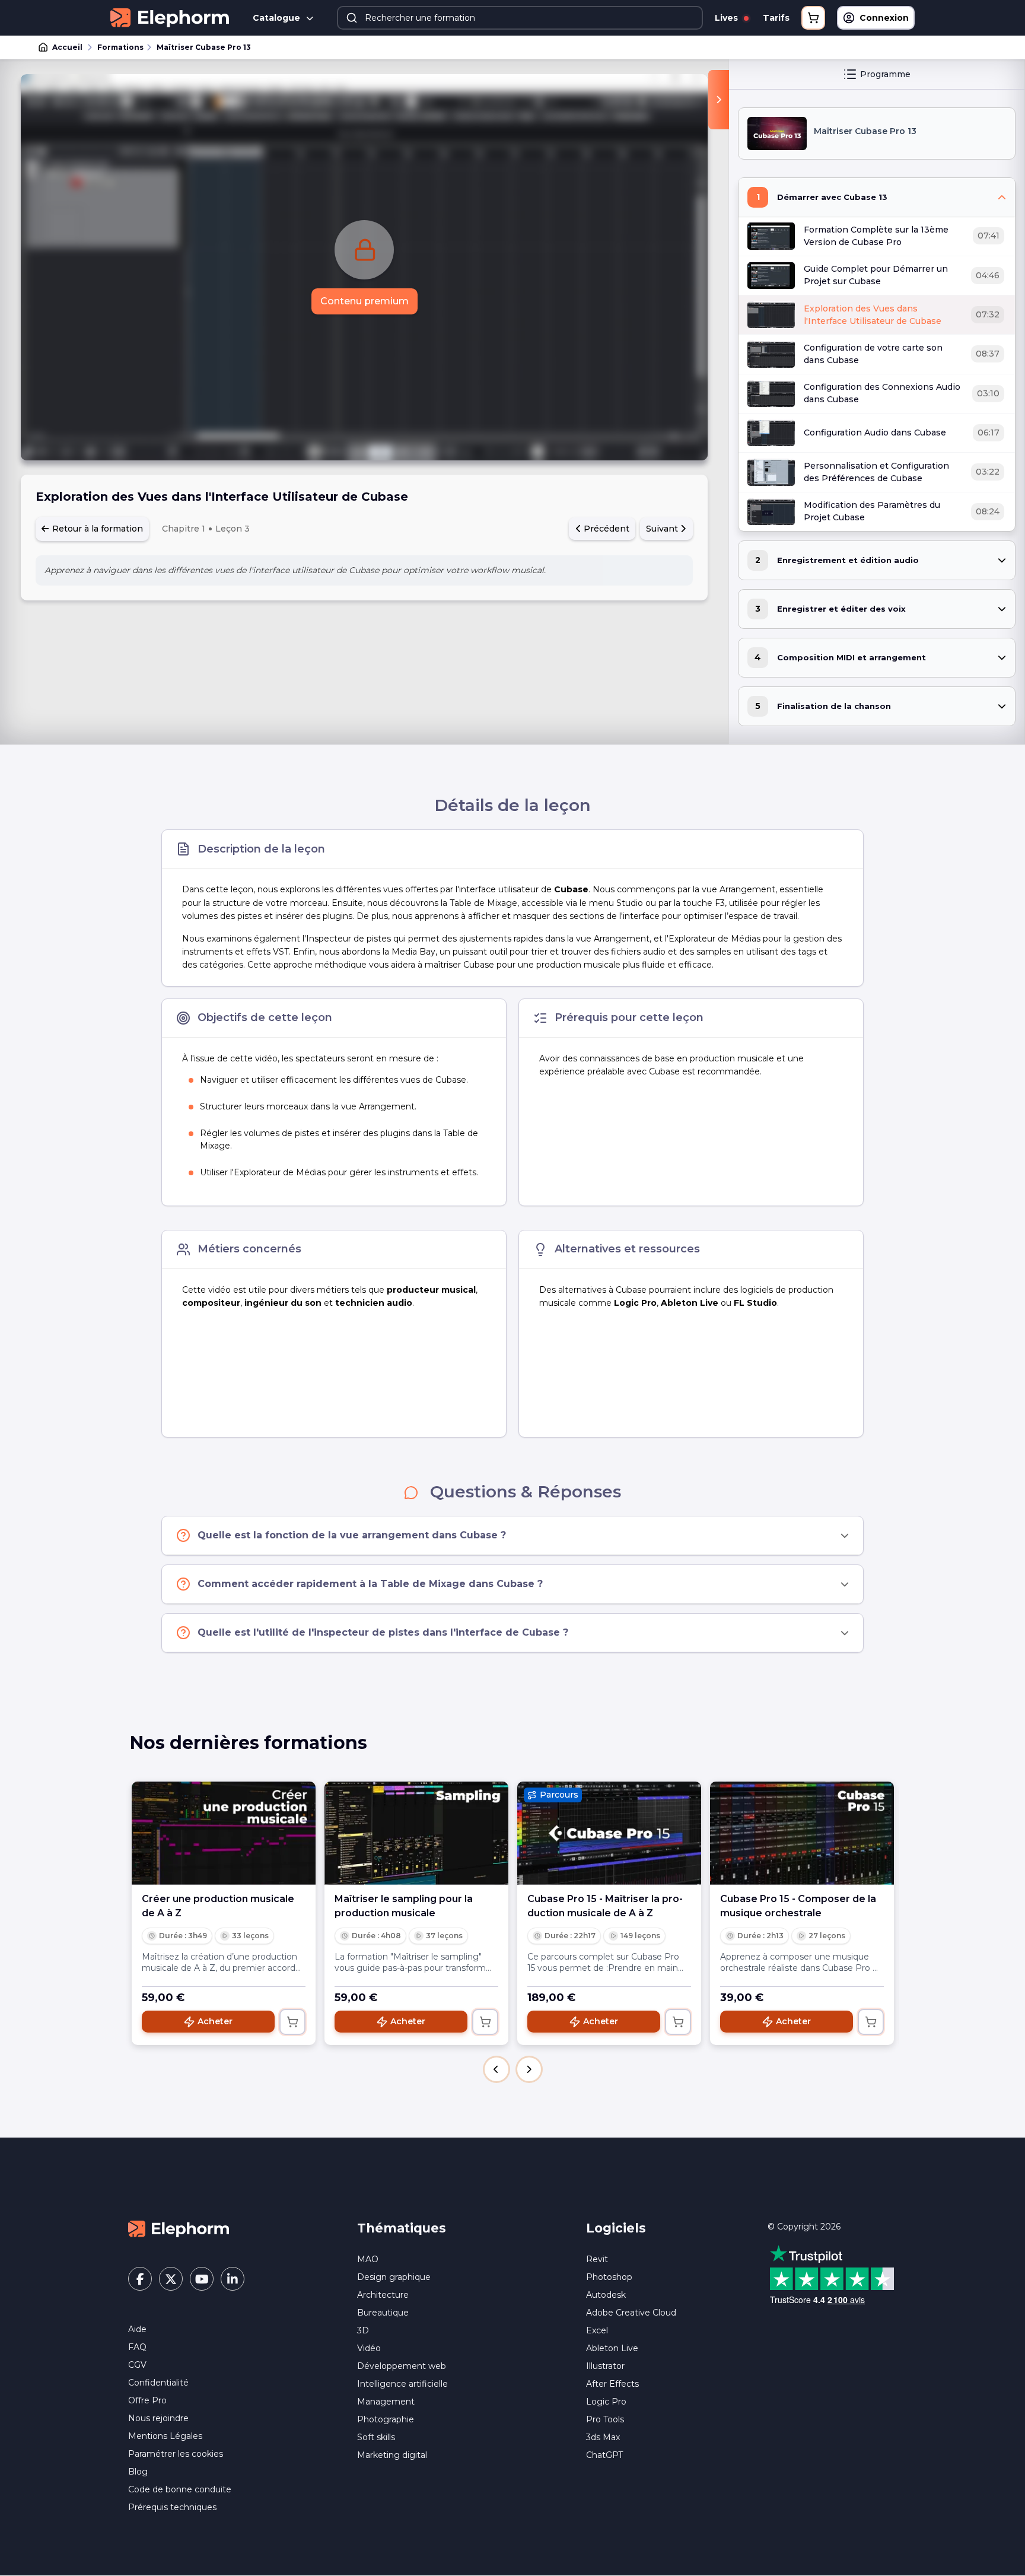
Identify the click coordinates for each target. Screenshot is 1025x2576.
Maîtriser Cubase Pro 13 (204, 47)
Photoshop (609, 2277)
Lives (728, 18)
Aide (137, 2329)
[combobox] (520, 18)
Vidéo (369, 2348)
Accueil (67, 47)
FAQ (137, 2347)
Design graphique (394, 2277)
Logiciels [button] (616, 2228)
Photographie (386, 2419)
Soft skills (376, 2437)
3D (363, 2330)
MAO (368, 2259)
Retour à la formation (96, 529)
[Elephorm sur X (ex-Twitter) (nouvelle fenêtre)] (171, 2279)
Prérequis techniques (172, 2507)
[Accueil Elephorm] (179, 2228)
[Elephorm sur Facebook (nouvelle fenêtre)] (140, 2279)
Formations (120, 47)
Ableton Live (612, 2348)
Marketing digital (392, 2455)
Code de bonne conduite (180, 2489)
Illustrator (605, 2366)
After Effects (612, 2384)
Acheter (215, 2021)
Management (386, 2402)
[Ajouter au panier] (292, 2022)
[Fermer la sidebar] (719, 100)
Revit (597, 2259)
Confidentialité (158, 2383)
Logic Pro (606, 2402)
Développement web (402, 2366)
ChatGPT (604, 2455)
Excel (597, 2330)
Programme (885, 74)
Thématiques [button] (402, 2228)
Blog (138, 2472)
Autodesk (606, 2295)
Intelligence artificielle (402, 2384)
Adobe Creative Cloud (631, 2313)
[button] (496, 2069)
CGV (137, 2365)
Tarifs (776, 18)
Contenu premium (365, 301)
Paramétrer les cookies (176, 2454)
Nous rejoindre (158, 2418)
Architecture (383, 2295)
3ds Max (603, 2437)
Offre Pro (147, 2400)
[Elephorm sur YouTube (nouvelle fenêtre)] (202, 2279)
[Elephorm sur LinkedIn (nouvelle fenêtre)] (233, 2279)
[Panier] (813, 18)
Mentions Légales (165, 2436)
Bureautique (383, 2313)
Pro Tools (605, 2419)
